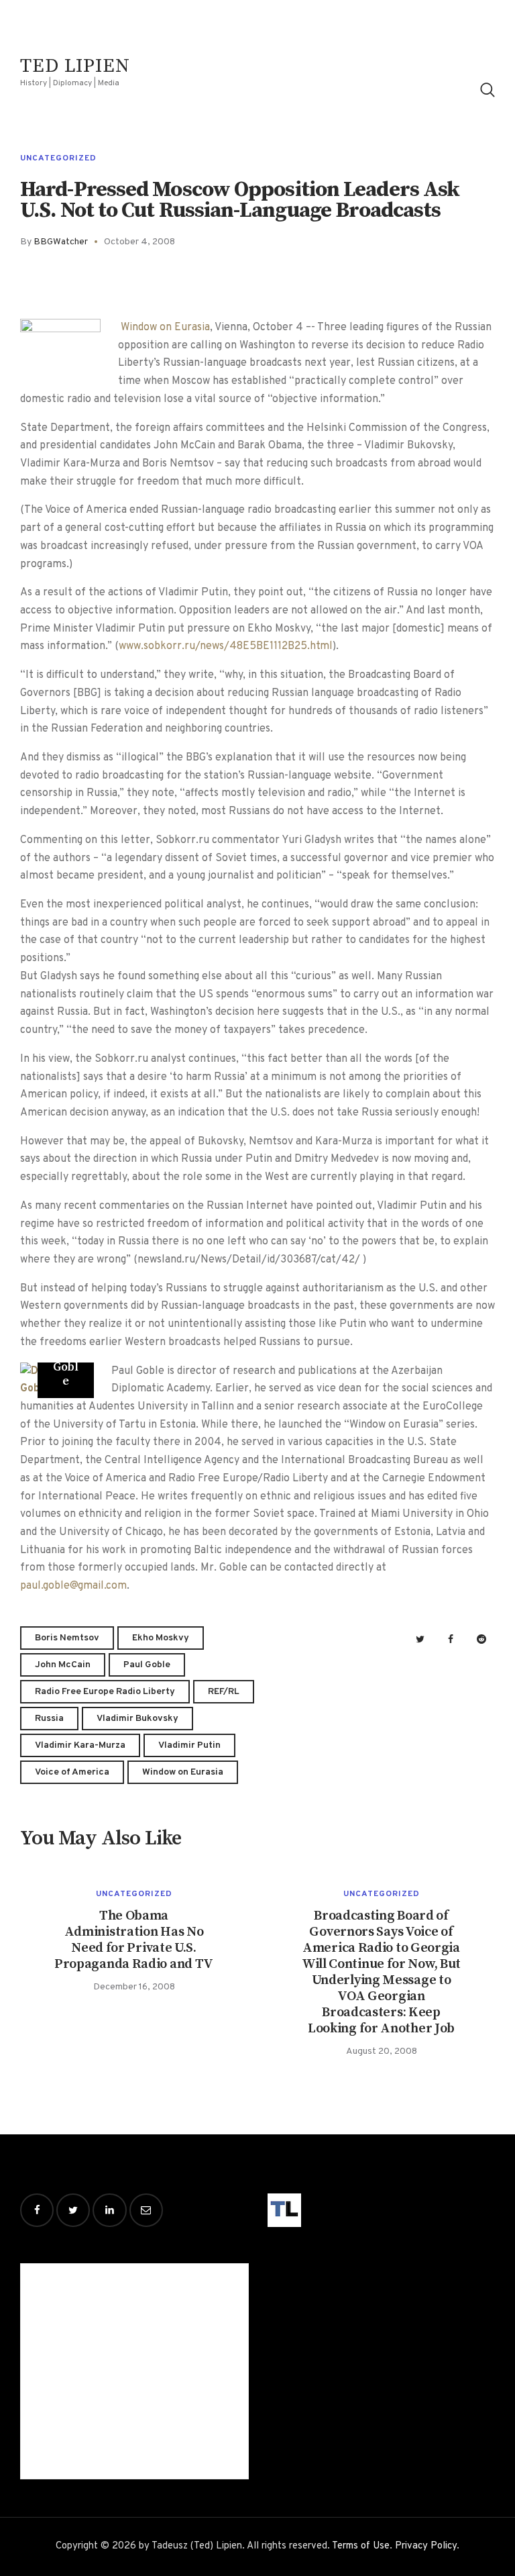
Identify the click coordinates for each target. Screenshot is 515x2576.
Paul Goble (147, 1665)
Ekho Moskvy (161, 1638)
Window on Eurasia (165, 328)
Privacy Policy (426, 2546)
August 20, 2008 (382, 2051)
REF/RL (224, 1692)
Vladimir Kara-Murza (80, 1745)
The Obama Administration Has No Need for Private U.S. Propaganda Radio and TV (134, 1940)
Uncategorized (58, 158)
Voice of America (72, 1772)
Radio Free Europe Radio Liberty (105, 1692)
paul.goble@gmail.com (73, 1586)
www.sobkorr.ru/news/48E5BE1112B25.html (226, 646)
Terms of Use (361, 2546)
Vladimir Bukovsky (137, 1719)
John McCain (63, 1665)
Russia (49, 1719)
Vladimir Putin (189, 1745)
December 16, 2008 (134, 1987)
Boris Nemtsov (67, 1638)
